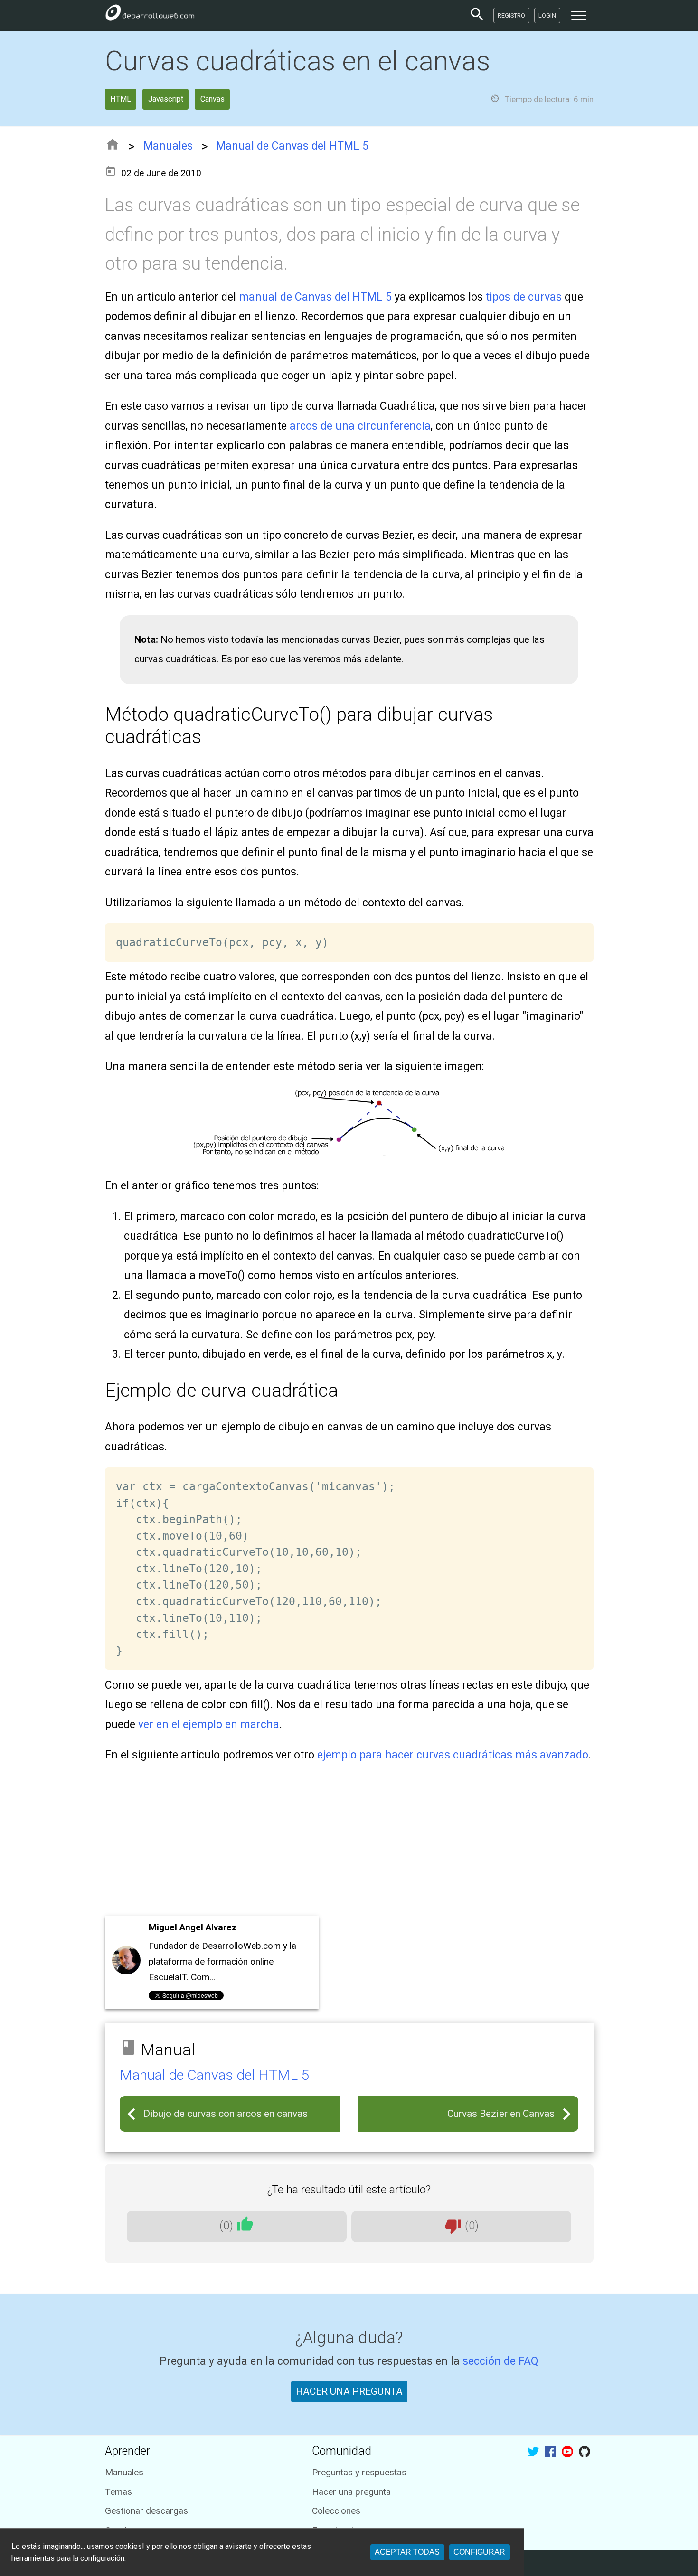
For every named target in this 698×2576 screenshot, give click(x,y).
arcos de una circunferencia (360, 426)
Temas (118, 2492)
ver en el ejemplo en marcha (209, 1725)
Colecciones (336, 2511)
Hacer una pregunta (351, 2492)
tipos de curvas (524, 297)
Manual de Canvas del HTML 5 (292, 146)
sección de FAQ (500, 2361)
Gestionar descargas (146, 2511)
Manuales (168, 146)
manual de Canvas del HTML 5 (315, 297)
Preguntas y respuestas (359, 2472)
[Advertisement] (349, 1843)
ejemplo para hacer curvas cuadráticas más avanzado (453, 1755)
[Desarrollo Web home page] (150, 15)
